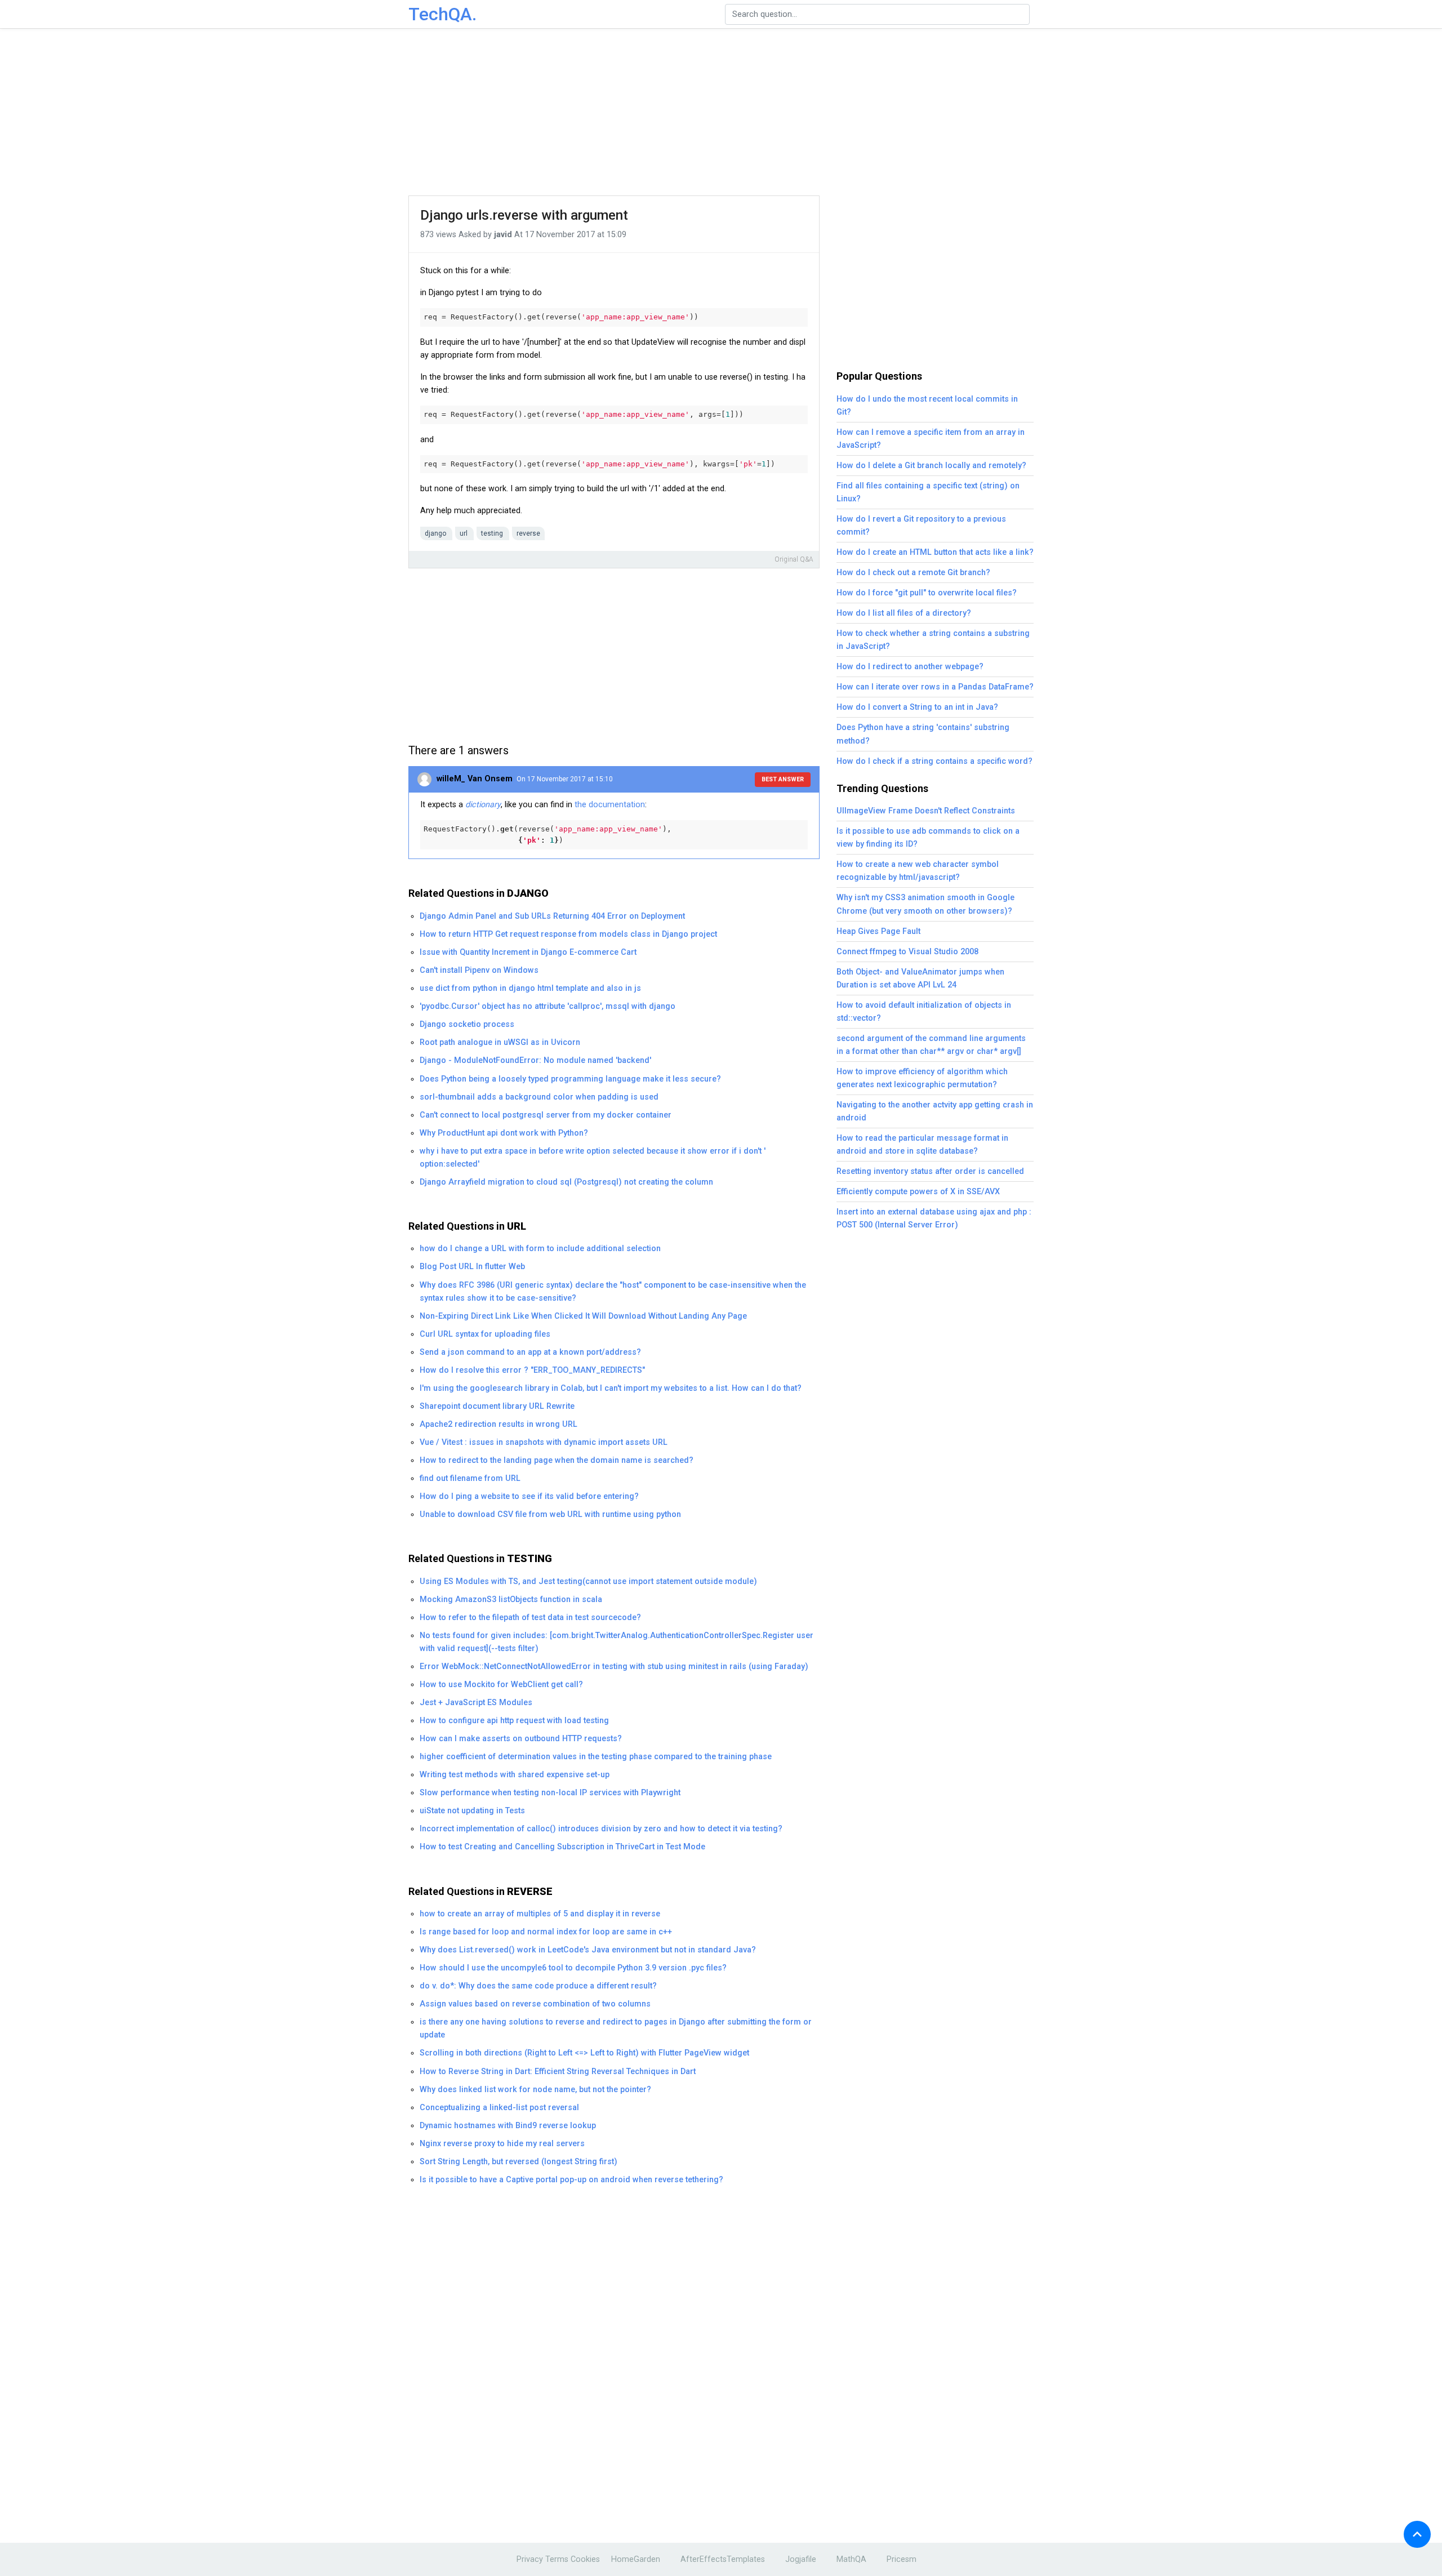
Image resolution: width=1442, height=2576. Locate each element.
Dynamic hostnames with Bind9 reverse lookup (508, 2126)
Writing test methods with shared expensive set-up (515, 1775)
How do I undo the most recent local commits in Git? (927, 406)
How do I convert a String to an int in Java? (917, 707)
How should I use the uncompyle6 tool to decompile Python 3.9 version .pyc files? (573, 1968)
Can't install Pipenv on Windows (479, 970)
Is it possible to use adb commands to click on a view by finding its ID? (928, 838)
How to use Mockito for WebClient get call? (501, 1685)
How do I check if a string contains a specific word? (934, 761)
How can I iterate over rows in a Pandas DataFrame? (935, 687)
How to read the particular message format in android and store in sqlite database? (922, 1145)
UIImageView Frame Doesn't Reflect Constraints (926, 811)
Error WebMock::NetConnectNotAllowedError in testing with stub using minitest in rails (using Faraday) (614, 1667)
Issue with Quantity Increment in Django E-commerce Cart (528, 952)
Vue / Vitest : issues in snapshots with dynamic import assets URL (544, 1442)
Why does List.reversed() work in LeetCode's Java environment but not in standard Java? (588, 1950)
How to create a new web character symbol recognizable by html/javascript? (918, 871)
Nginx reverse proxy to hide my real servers (502, 2144)
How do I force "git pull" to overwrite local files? (927, 593)
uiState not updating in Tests (472, 1811)
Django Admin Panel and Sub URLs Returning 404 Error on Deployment (552, 916)
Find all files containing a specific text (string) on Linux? (928, 492)
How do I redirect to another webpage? (910, 667)
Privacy (530, 2559)
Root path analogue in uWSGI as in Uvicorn (500, 1042)
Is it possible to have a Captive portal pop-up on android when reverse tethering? (571, 2180)
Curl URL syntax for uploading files (485, 1334)
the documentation (610, 805)
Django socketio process (467, 1024)
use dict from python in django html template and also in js (530, 988)
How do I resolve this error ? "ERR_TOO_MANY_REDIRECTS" (532, 1370)
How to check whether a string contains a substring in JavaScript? (933, 640)
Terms (557, 2559)
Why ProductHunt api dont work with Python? (504, 1133)
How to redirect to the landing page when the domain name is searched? (557, 1460)
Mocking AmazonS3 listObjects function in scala (511, 1600)
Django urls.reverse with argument (524, 215)
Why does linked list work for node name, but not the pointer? (535, 2090)
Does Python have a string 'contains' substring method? (923, 734)
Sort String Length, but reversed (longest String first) (519, 2162)
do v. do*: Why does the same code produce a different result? (538, 1986)
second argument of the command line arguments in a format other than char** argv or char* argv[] (931, 1045)
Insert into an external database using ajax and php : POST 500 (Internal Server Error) (934, 1218)
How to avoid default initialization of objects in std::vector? (924, 1012)
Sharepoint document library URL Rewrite (497, 1406)
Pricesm (902, 2559)
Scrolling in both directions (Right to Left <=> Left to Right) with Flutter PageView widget (584, 2053)
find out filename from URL (470, 1478)
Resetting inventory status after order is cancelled (930, 1171)
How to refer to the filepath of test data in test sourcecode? (530, 1618)
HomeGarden (636, 2559)
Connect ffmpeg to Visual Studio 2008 (907, 952)
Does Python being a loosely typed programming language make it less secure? (570, 1079)
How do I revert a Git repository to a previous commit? (921, 526)
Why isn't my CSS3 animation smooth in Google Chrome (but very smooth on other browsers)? (925, 904)
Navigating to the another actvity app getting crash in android (935, 1111)
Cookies (585, 2559)
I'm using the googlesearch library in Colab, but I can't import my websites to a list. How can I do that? (611, 1388)
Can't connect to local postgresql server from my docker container (546, 1115)
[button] (1417, 2534)
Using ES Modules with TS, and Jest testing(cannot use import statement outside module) (588, 1581)
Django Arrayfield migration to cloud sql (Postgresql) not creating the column (566, 1182)
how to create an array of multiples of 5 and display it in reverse (540, 1914)
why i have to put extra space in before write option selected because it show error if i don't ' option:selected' (593, 1158)
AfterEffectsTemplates (723, 2559)
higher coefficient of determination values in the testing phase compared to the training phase (596, 1757)
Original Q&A (794, 559)
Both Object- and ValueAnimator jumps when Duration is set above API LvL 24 (920, 978)
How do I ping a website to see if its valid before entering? (529, 1496)
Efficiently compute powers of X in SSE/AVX (918, 1192)
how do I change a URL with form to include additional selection (540, 1249)
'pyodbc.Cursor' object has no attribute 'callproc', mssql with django (548, 1006)
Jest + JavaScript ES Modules (476, 1703)
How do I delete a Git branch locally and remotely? (931, 466)
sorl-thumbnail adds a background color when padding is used (539, 1097)
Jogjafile (801, 2559)
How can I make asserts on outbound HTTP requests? (521, 1739)
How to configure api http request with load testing (514, 1721)
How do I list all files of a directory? (904, 613)
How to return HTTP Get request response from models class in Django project (568, 934)
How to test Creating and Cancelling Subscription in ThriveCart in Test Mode (562, 1847)
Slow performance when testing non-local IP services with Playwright (550, 1793)
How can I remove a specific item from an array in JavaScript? (931, 439)
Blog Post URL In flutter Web (472, 1267)
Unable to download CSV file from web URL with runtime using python (550, 1514)
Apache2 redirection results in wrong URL (499, 1424)
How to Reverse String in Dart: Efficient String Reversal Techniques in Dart (558, 2072)
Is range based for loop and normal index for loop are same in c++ (546, 1932)
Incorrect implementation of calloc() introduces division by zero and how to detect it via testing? (601, 1829)
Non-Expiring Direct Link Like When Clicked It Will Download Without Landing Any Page (583, 1316)
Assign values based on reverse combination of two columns (535, 2004)
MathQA (851, 2559)
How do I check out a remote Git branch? (913, 573)
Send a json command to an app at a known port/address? (530, 1352)
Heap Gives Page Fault (878, 931)
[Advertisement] (721, 113)
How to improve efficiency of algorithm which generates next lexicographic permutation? (922, 1078)
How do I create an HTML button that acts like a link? (935, 552)
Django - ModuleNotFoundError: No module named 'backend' (535, 1060)
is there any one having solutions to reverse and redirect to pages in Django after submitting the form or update (616, 2028)
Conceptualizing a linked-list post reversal (499, 2108)
